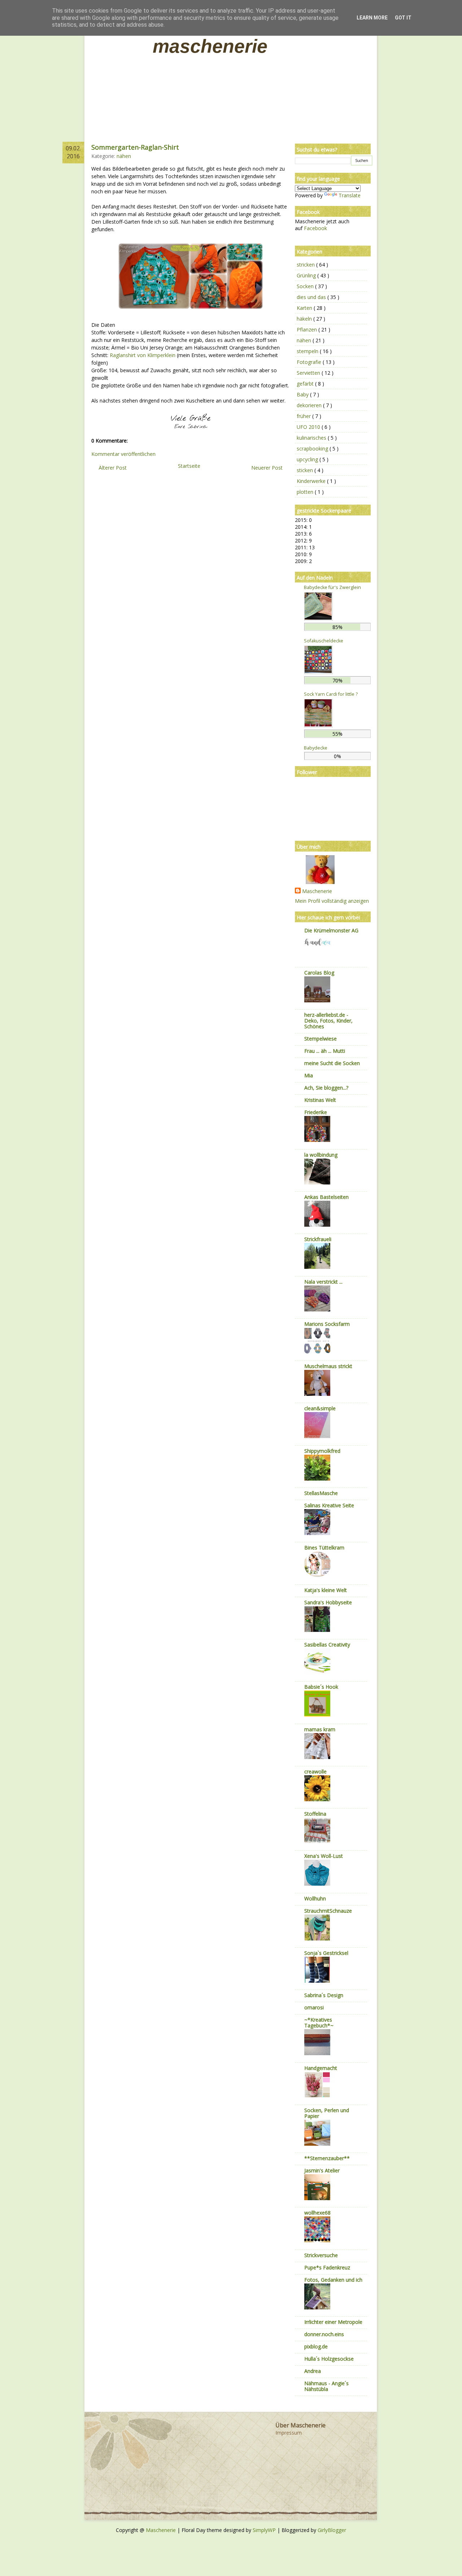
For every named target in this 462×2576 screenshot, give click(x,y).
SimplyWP (265, 2530)
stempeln (308, 351)
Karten (305, 308)
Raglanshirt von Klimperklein (143, 355)
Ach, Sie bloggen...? (326, 1088)
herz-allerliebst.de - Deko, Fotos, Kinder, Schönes (328, 1021)
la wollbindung (321, 1155)
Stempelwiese (321, 1039)
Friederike (316, 1112)
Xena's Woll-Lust (324, 1856)
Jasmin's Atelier (322, 2170)
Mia (309, 1075)
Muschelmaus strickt (328, 1366)
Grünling (307, 275)
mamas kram (320, 1729)
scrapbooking (313, 449)
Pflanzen (308, 329)
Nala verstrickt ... (323, 1282)
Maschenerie (210, 46)
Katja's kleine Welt (326, 1590)
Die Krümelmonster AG (331, 930)
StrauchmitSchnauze (328, 1911)
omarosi (314, 2007)
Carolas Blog (319, 973)
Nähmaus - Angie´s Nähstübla (326, 2386)
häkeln (305, 319)
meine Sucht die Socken (332, 1063)
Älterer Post (113, 468)
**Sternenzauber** (327, 2158)
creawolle (315, 1771)
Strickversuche (321, 2255)
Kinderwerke (312, 481)
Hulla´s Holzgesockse (329, 2359)
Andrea (313, 2371)
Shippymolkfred (322, 1451)
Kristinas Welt (320, 1100)
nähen (124, 156)
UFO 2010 (309, 427)
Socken (306, 286)
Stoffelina (315, 1814)
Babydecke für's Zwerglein (332, 587)
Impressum (289, 2433)
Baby (303, 394)
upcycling (308, 459)
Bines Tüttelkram (324, 1548)
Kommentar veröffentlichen (123, 454)
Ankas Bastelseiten (326, 1197)
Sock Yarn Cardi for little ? (331, 694)
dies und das (312, 297)
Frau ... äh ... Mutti (325, 1051)
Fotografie (310, 362)
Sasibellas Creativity (327, 1645)
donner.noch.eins (324, 2334)
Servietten (309, 373)
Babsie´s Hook (321, 1687)
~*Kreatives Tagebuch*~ (319, 2023)
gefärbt (306, 384)
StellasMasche (321, 1493)
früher (304, 416)
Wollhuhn (315, 1898)
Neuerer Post (267, 468)
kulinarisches (312, 438)
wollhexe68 (317, 2213)
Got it (403, 18)
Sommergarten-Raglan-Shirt (135, 147)
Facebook (315, 228)
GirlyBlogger (332, 2530)
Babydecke (316, 748)
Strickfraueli (318, 1239)
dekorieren (310, 405)
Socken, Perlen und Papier (327, 2113)
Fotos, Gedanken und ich (333, 2280)
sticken (306, 470)
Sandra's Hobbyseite (328, 1602)
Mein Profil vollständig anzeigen (332, 901)
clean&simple (320, 1408)
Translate (350, 195)
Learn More (372, 18)
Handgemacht (321, 2068)
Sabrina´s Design (324, 1995)
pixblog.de (316, 2346)
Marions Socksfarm (327, 1324)
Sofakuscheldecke (324, 641)
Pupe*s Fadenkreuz (327, 2267)
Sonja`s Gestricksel (326, 1953)
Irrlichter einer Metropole (333, 2322)
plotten (306, 492)
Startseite (189, 466)
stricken (306, 265)
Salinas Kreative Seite (329, 1505)
